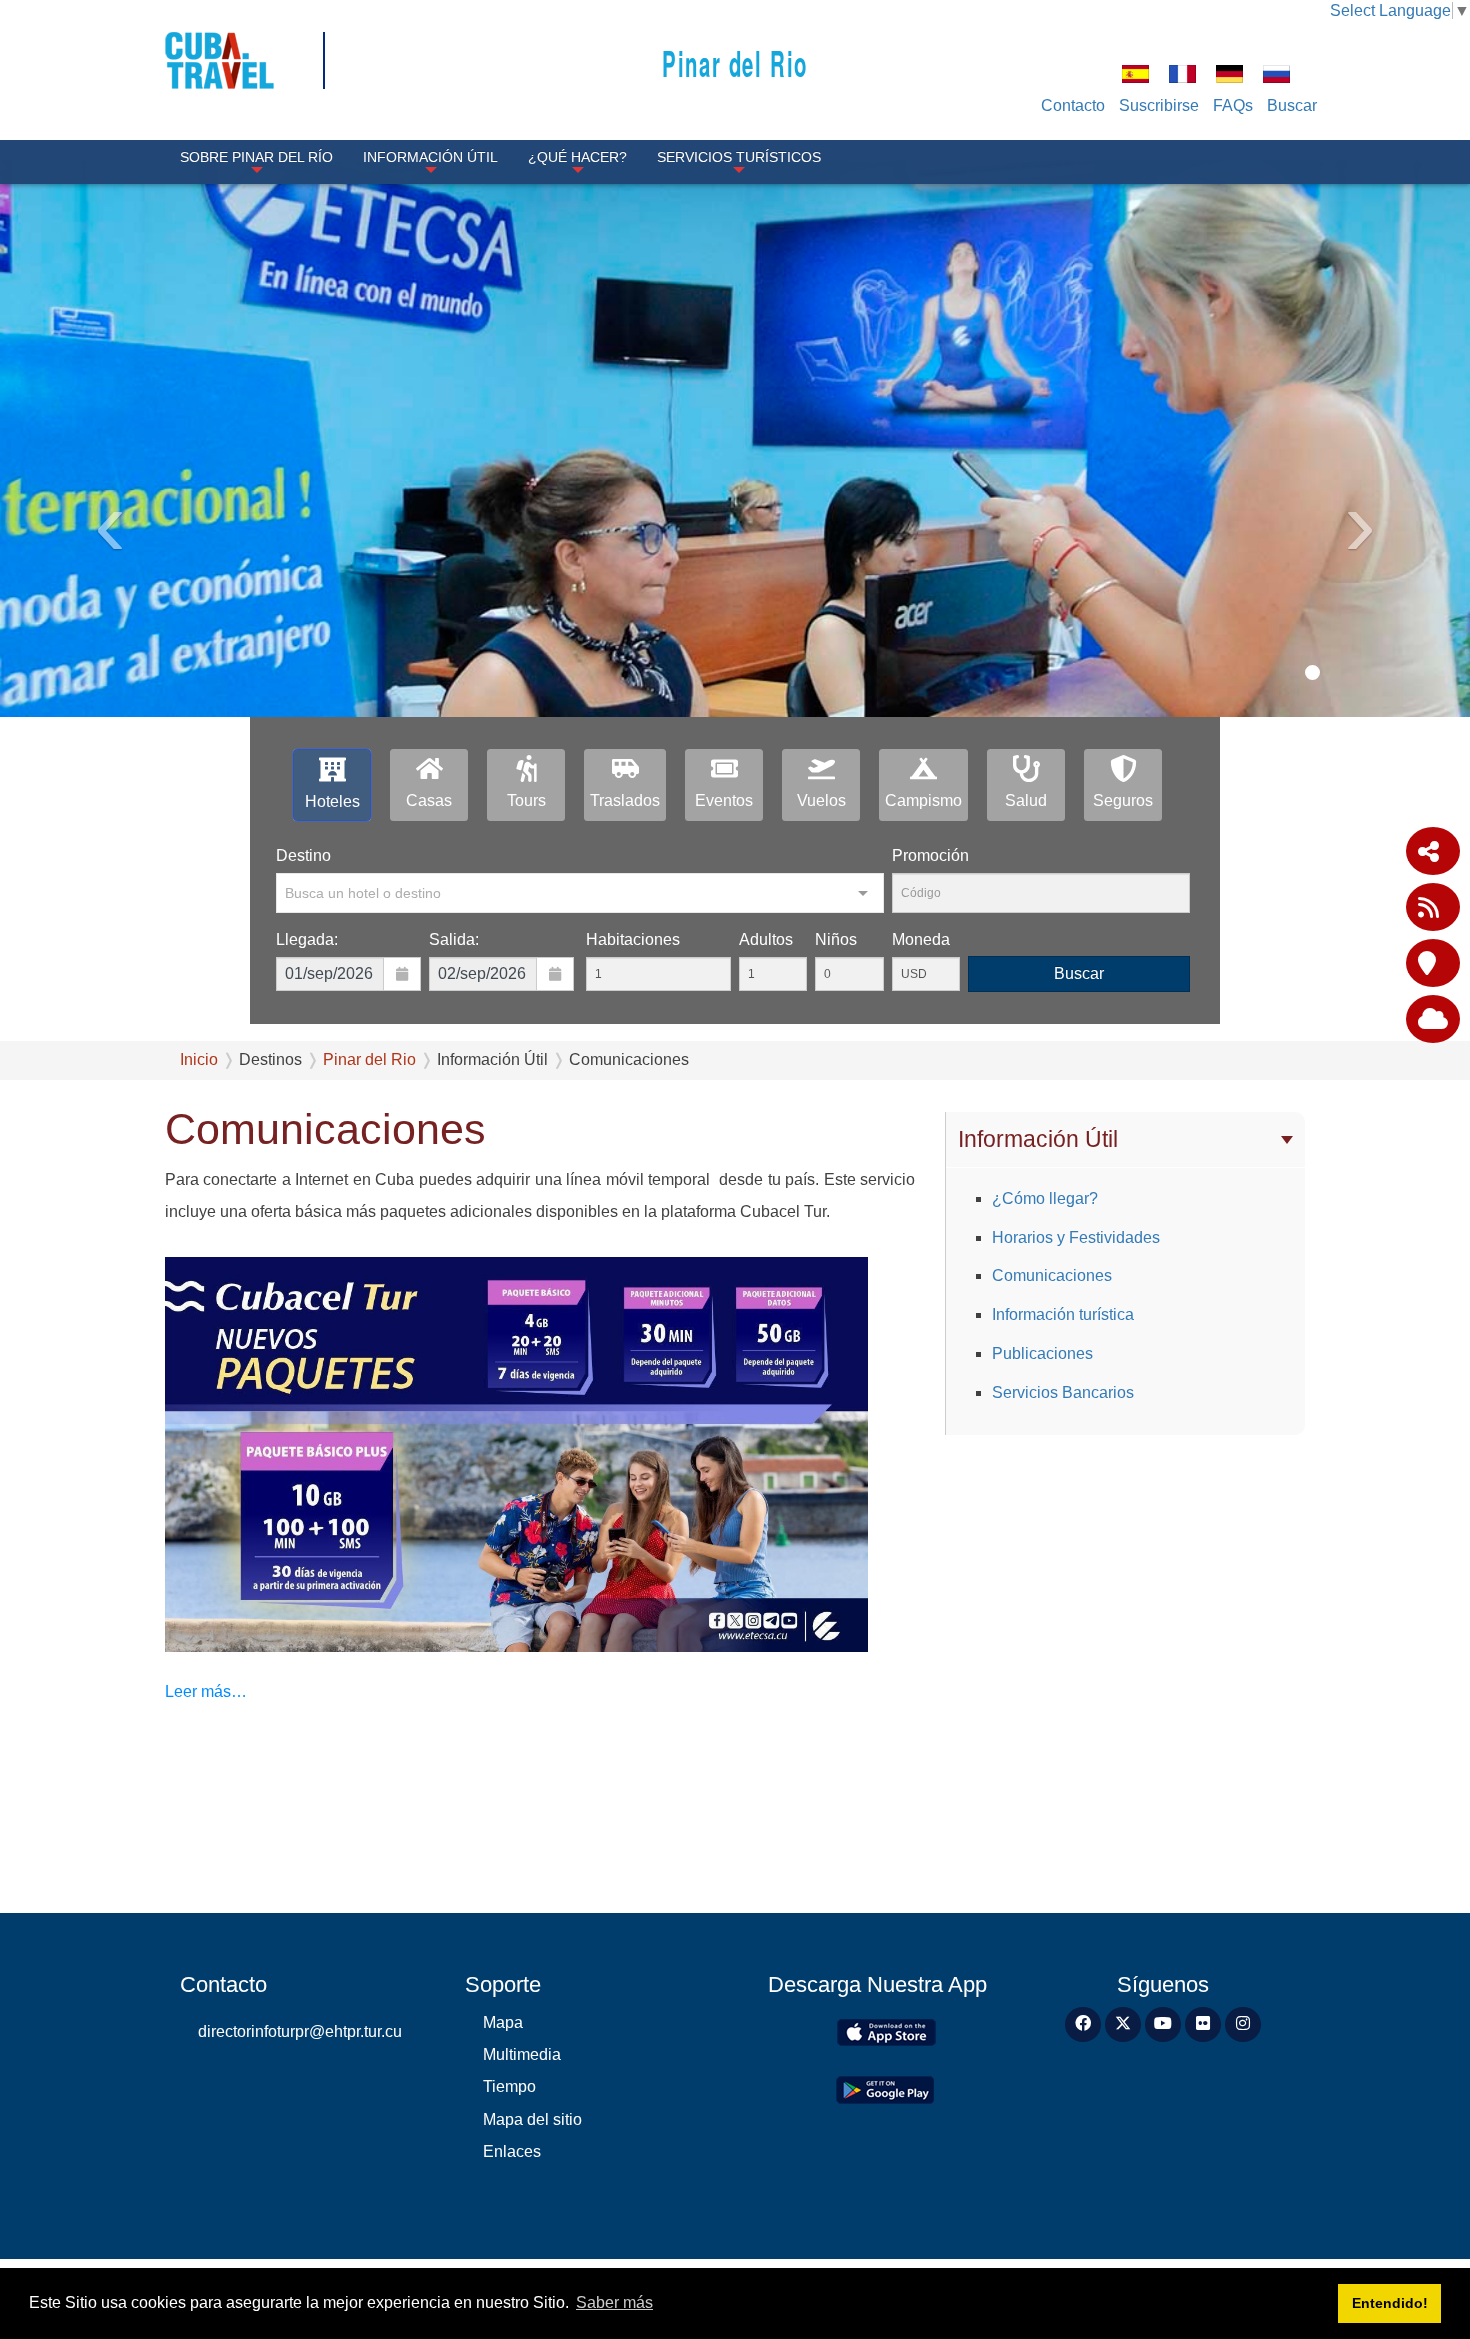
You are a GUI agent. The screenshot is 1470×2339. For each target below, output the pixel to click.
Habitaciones (633, 939)
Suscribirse (1159, 105)
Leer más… (206, 1691)
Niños (836, 939)
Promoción (930, 855)
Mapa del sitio (532, 2119)
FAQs (1233, 105)
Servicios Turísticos (739, 157)
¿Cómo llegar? (1045, 1198)
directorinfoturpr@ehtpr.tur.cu (300, 2031)
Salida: (454, 939)
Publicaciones (1042, 1353)
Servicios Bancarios (1063, 1392)
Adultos (766, 939)
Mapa (503, 2022)
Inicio (199, 1059)
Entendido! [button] (1390, 2303)
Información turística (1063, 1314)
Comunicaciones (1052, 1275)
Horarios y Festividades (1076, 1237)
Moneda (921, 939)
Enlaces (512, 2151)
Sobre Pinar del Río (256, 157)
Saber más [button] (614, 2302)
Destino (303, 855)
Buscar (1292, 105)
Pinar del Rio (735, 62)
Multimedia (522, 2054)
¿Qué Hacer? (577, 157)
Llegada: (307, 939)
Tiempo (509, 2086)
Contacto (1073, 105)
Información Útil (430, 157)
